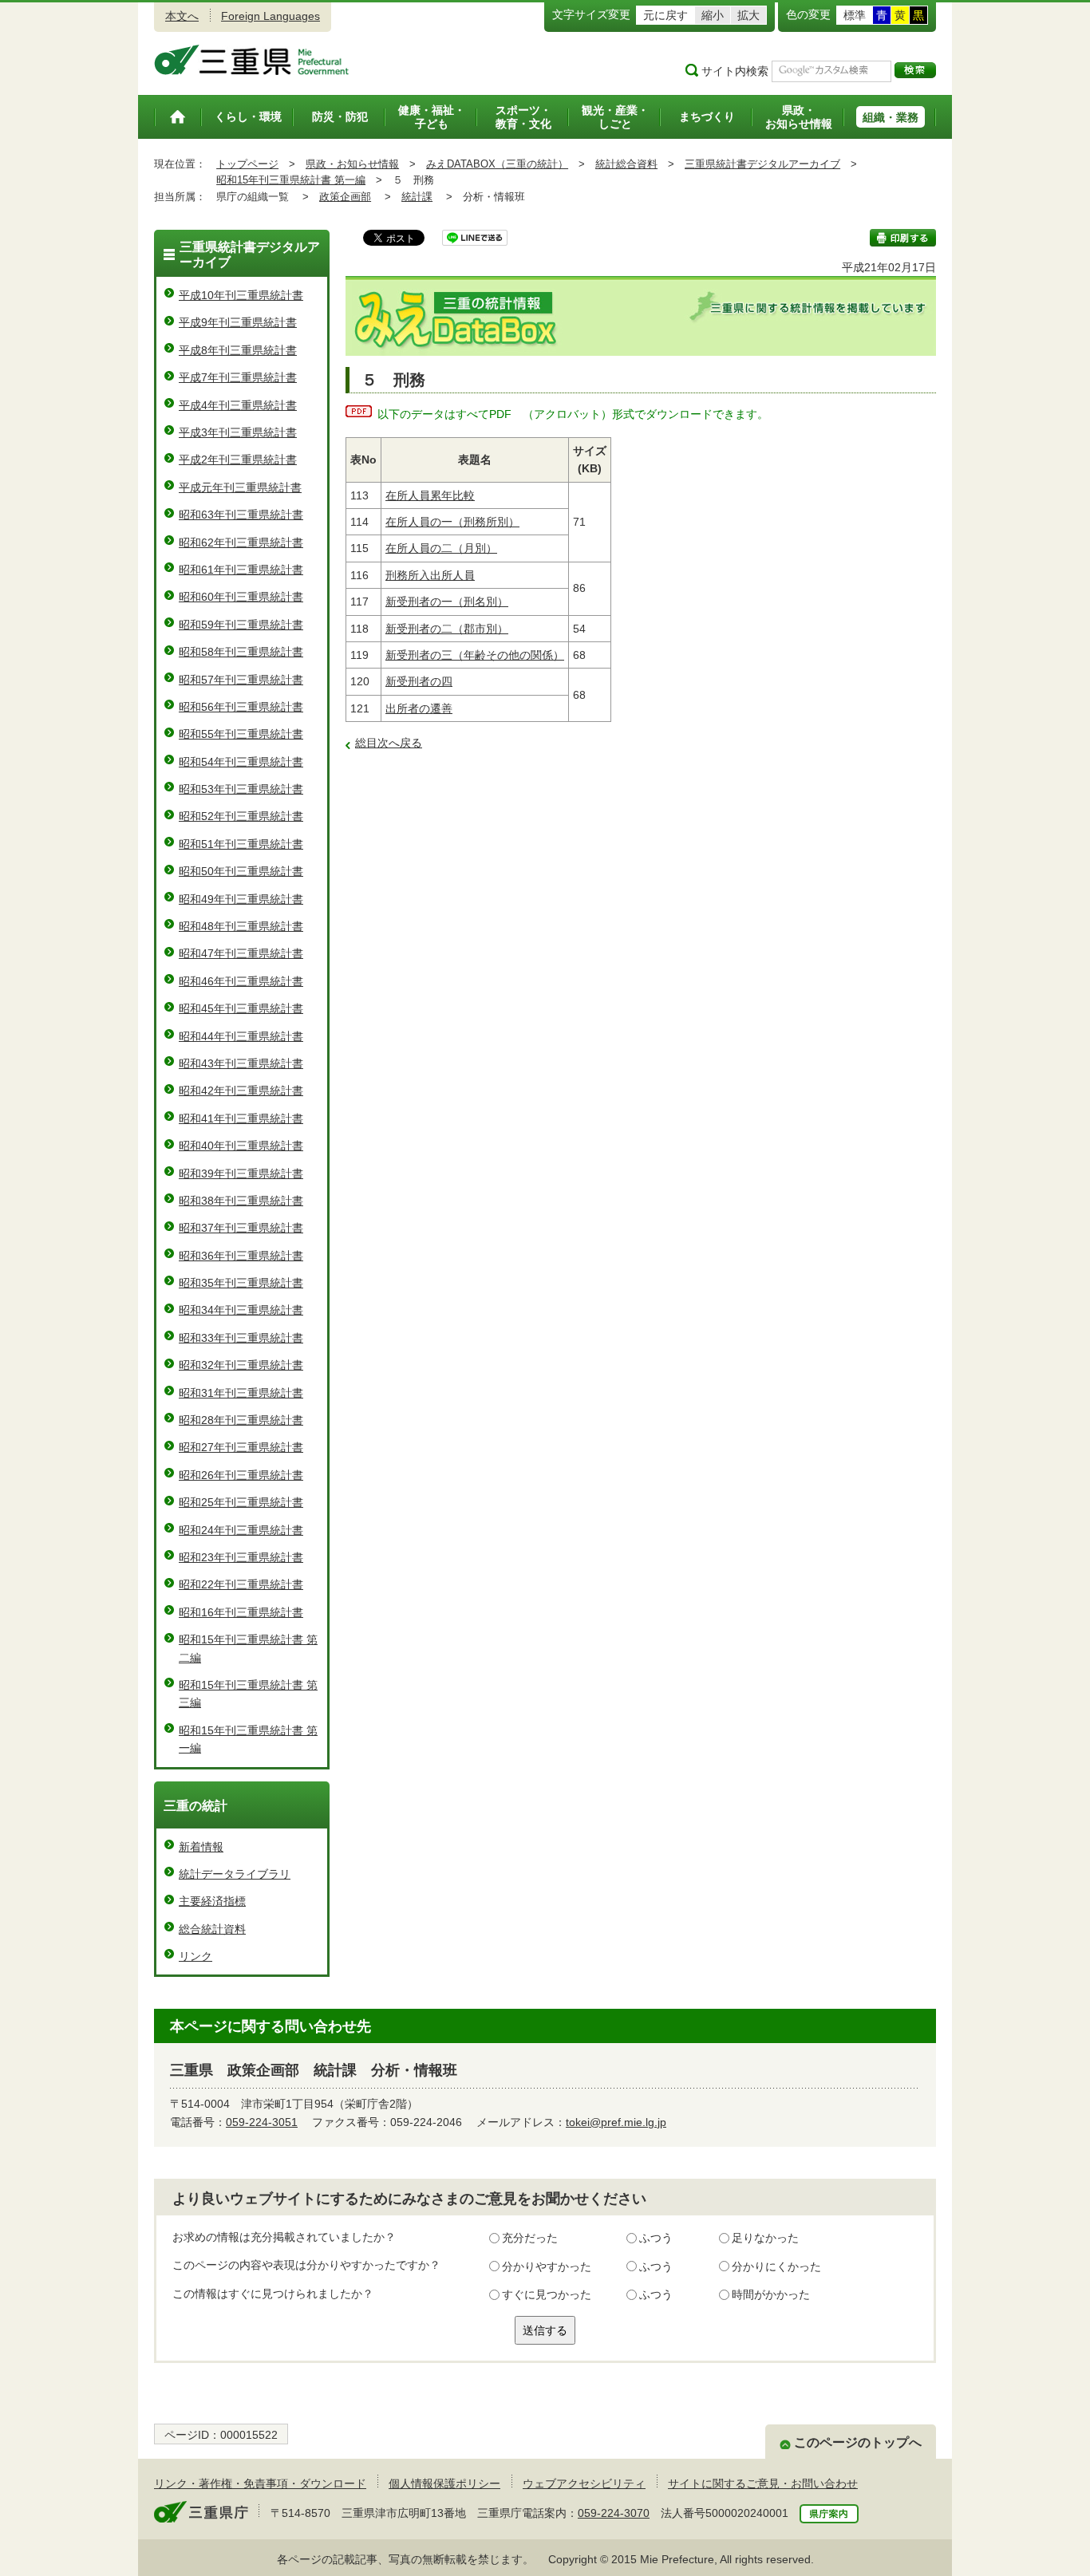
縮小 (713, 15)
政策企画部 (345, 197)
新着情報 (201, 1847)
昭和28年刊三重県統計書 (241, 1420)
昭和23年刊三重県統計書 (241, 1557)
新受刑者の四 (419, 681)
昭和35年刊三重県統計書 (241, 1283)
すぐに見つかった (547, 2294)
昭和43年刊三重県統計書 (241, 1063)
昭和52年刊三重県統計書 (241, 816)
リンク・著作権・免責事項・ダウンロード (260, 2483)
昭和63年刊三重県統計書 (241, 515)
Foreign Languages (271, 16)
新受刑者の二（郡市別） (447, 629)
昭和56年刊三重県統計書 (241, 707)
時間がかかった (771, 2294)
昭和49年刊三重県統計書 (241, 899)
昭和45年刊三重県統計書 (241, 1008)
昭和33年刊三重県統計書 (241, 1338)
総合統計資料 (212, 1929)
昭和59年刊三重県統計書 (241, 625)
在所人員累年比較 (430, 495)
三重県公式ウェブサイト (252, 60)
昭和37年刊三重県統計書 (241, 1228)
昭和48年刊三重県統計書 (241, 926)
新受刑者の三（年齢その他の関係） (475, 655)
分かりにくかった (776, 2266)
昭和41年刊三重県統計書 (241, 1118)
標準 (855, 15)
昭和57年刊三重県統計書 (241, 680)
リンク (195, 1956)
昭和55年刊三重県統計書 (241, 734)
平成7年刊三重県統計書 (238, 377)
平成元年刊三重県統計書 (240, 487)
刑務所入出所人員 (430, 575)
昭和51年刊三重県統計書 (241, 844)
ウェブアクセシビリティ (584, 2483)
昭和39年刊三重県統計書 (241, 1174)
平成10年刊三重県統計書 (241, 295)
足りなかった (765, 2238)
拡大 (748, 15)
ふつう (656, 2238)
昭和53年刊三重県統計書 (241, 789)
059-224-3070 (614, 2513)
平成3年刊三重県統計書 (238, 432)
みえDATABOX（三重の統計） (497, 164)
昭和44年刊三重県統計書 (241, 1036)
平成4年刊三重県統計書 (238, 405)
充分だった (530, 2238)
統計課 (417, 197)
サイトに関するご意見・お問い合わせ (763, 2483)
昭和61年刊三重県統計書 (241, 570)
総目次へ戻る (389, 743)
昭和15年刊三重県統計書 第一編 (291, 180)
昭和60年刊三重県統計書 (241, 597)
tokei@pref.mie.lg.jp (616, 2122)
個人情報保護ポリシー (444, 2483)
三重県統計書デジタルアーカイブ (762, 164)
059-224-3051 (262, 2122)
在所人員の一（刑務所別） (452, 522)
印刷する (903, 238)
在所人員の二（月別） (441, 548)
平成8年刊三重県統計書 (238, 350)
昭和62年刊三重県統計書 (241, 542)
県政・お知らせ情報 (352, 164)
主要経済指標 (212, 1901)
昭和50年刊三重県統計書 (241, 871)
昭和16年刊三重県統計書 (241, 1612)
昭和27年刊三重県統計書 (241, 1447)
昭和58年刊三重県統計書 (241, 652)
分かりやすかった (547, 2266)
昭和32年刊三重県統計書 (241, 1365)
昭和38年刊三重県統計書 (241, 1201)
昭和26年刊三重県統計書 (241, 1475)
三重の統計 (195, 1806)
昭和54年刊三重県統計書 (241, 762)
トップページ (247, 164)
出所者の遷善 (419, 708)
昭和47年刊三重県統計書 (241, 953)
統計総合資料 (626, 164)
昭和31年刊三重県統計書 (241, 1393)
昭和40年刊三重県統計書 (241, 1146)
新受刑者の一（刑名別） (447, 602)
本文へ (182, 16)
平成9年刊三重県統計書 (238, 322)
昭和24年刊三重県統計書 (241, 1530)
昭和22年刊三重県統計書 (241, 1584)
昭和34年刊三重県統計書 (241, 1310)
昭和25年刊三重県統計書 (241, 1502)
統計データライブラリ (235, 1874)
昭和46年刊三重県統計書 (241, 981)
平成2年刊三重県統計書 (238, 460)
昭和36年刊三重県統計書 (241, 1256)
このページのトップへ (858, 2442)
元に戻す (665, 15)
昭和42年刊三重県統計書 (241, 1091)
